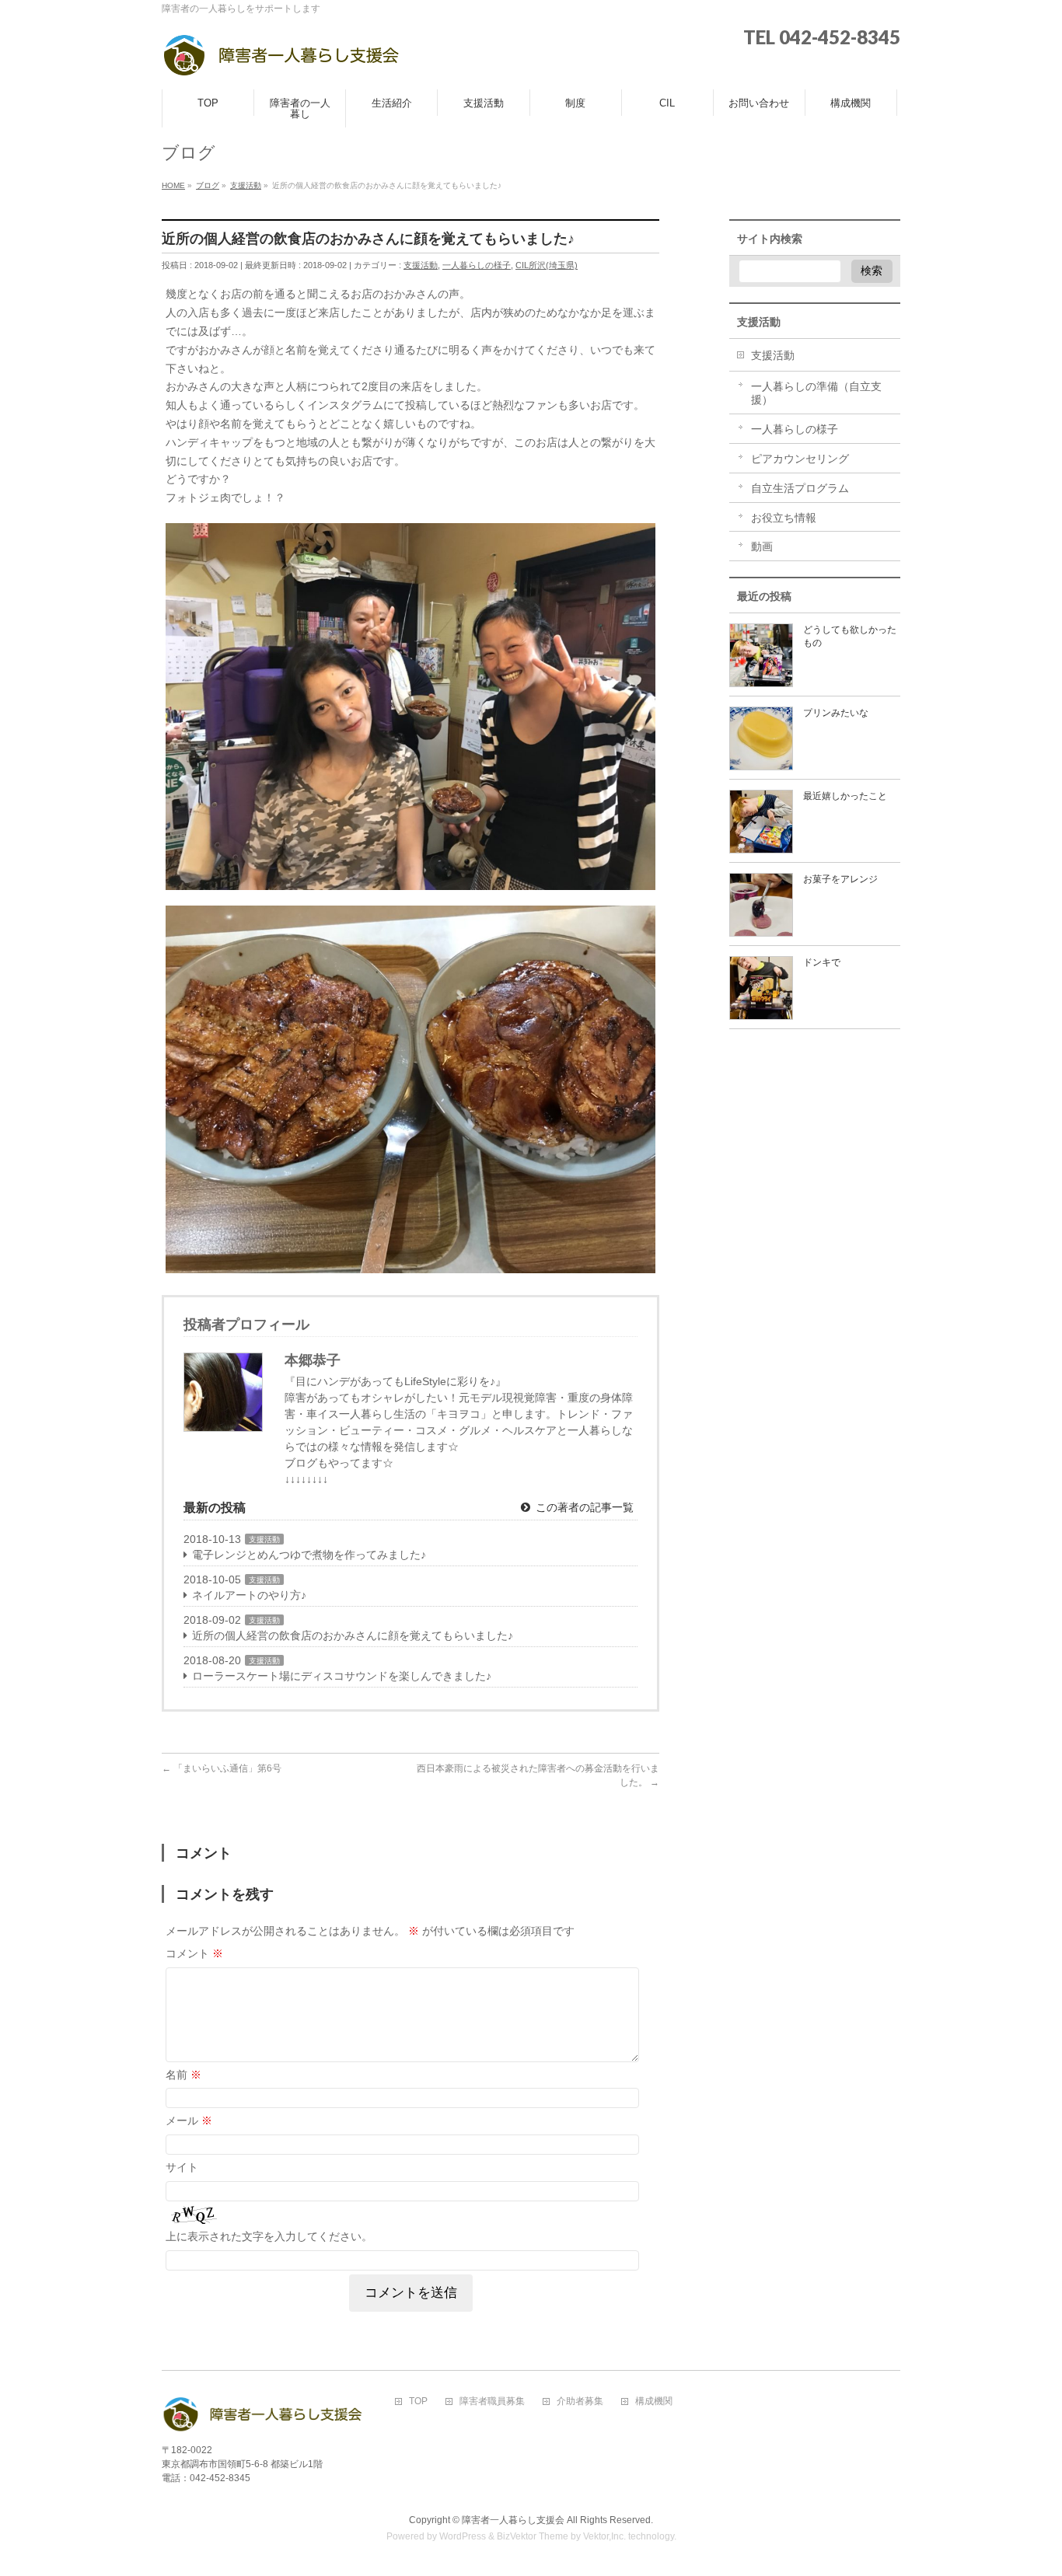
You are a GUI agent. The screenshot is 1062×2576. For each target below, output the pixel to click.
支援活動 (421, 265)
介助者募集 (580, 2401)
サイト (182, 2167)
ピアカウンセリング (800, 459)
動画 (762, 546)
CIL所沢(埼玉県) (547, 265)
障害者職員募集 (492, 2401)
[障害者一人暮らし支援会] (281, 60)
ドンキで (822, 962)
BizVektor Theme (533, 2536)
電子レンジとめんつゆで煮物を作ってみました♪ (309, 1555)
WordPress (463, 2536)
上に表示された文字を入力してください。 (269, 2236)
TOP (418, 2401)
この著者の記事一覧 (583, 1507)
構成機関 (654, 2401)
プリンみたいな (836, 713)
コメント (194, 1953)
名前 (183, 2075)
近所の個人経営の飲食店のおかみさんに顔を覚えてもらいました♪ (353, 1635)
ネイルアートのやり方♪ (249, 1595)
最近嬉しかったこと (845, 796)
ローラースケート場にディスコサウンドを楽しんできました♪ (342, 1676)
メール (189, 2120)
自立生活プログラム (800, 488)
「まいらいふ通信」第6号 (222, 1768)
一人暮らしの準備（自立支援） (816, 393)
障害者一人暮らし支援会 (513, 2520)
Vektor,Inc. (604, 2536)
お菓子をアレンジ (840, 879)
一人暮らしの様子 (477, 265)
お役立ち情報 (784, 518)
